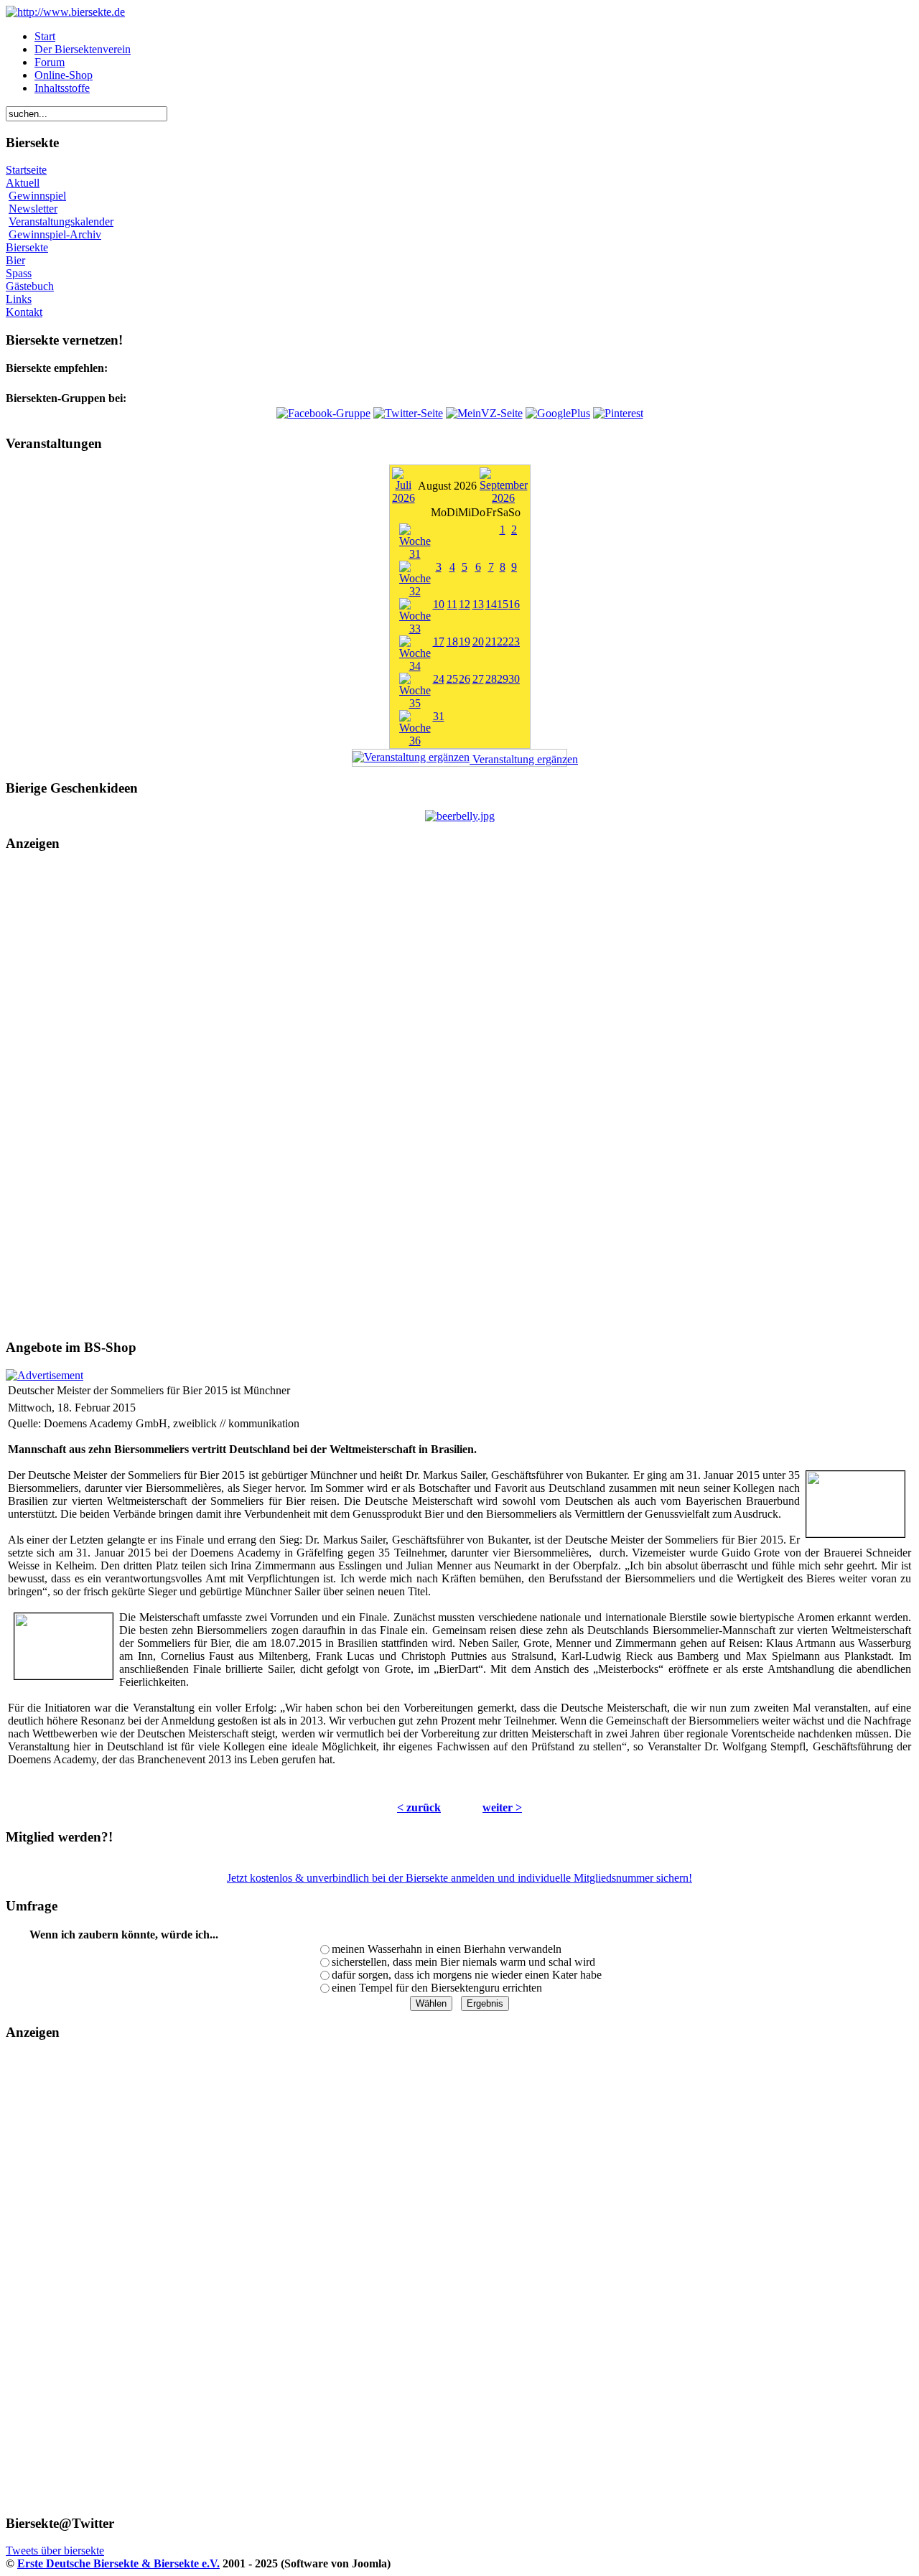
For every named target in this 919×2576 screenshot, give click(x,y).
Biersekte (27, 247)
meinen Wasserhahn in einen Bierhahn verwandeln (447, 1949)
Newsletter (33, 209)
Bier (15, 260)
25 (452, 679)
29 (503, 679)
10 (439, 604)
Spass (19, 273)
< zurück (419, 1807)
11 (452, 604)
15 (503, 604)
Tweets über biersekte (55, 2551)
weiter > (502, 1807)
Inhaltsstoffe (62, 88)
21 (491, 641)
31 (439, 716)
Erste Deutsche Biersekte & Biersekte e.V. (118, 2563)
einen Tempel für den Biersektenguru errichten (437, 1988)
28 (491, 679)
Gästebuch (30, 286)
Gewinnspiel (37, 196)
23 (514, 641)
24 (439, 679)
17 (439, 641)
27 (478, 679)
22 (503, 641)
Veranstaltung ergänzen (518, 759)
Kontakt (24, 312)
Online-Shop (64, 75)
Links (19, 299)
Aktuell (23, 183)
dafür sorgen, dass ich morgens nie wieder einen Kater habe (467, 1975)
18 (452, 641)
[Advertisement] (459, 1096)
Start (45, 36)
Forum (50, 62)
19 (465, 641)
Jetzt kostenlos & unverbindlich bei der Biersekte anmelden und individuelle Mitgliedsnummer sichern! (459, 1878)
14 (491, 604)
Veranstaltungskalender (61, 221)
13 (478, 604)
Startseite (26, 170)
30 (514, 679)
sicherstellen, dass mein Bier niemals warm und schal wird (463, 1962)
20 (478, 641)
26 (465, 679)
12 (465, 604)
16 (514, 604)
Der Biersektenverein (83, 49)
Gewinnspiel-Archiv (55, 234)
